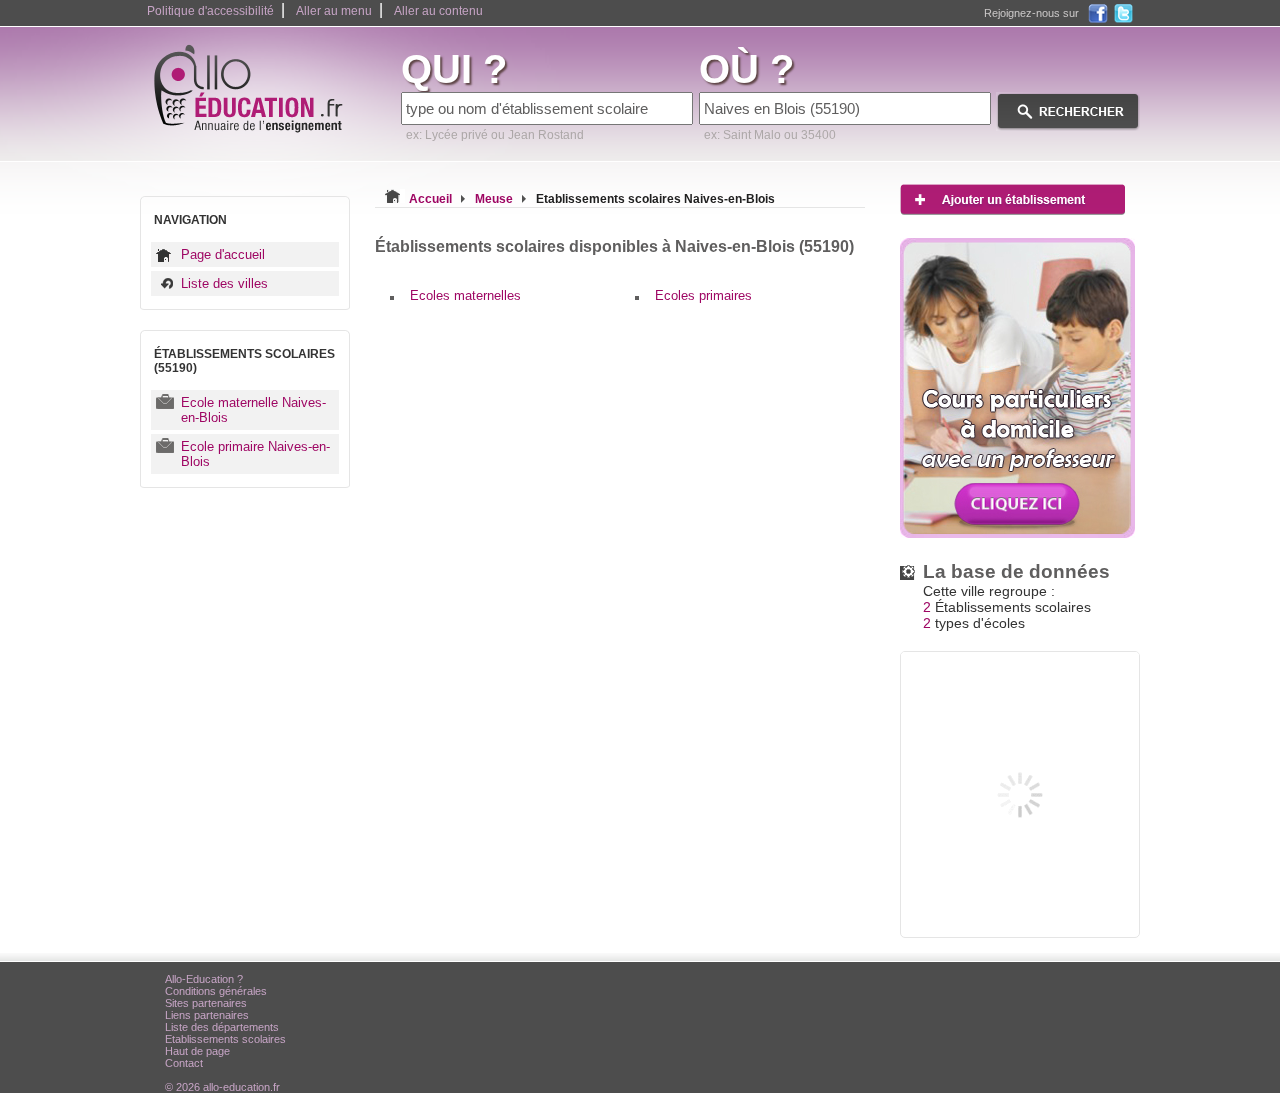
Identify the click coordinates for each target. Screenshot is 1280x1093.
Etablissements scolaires (225, 1039)
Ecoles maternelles (465, 295)
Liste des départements (222, 1027)
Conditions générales (216, 991)
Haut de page (197, 1051)
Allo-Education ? (204, 979)
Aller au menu (334, 11)
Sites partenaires (206, 1003)
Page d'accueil (223, 254)
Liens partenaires (207, 1015)
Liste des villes (224, 283)
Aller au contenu (438, 11)
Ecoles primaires (703, 295)
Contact (184, 1063)
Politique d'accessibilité (210, 11)
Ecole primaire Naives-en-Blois (255, 454)
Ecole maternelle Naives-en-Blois (253, 410)
